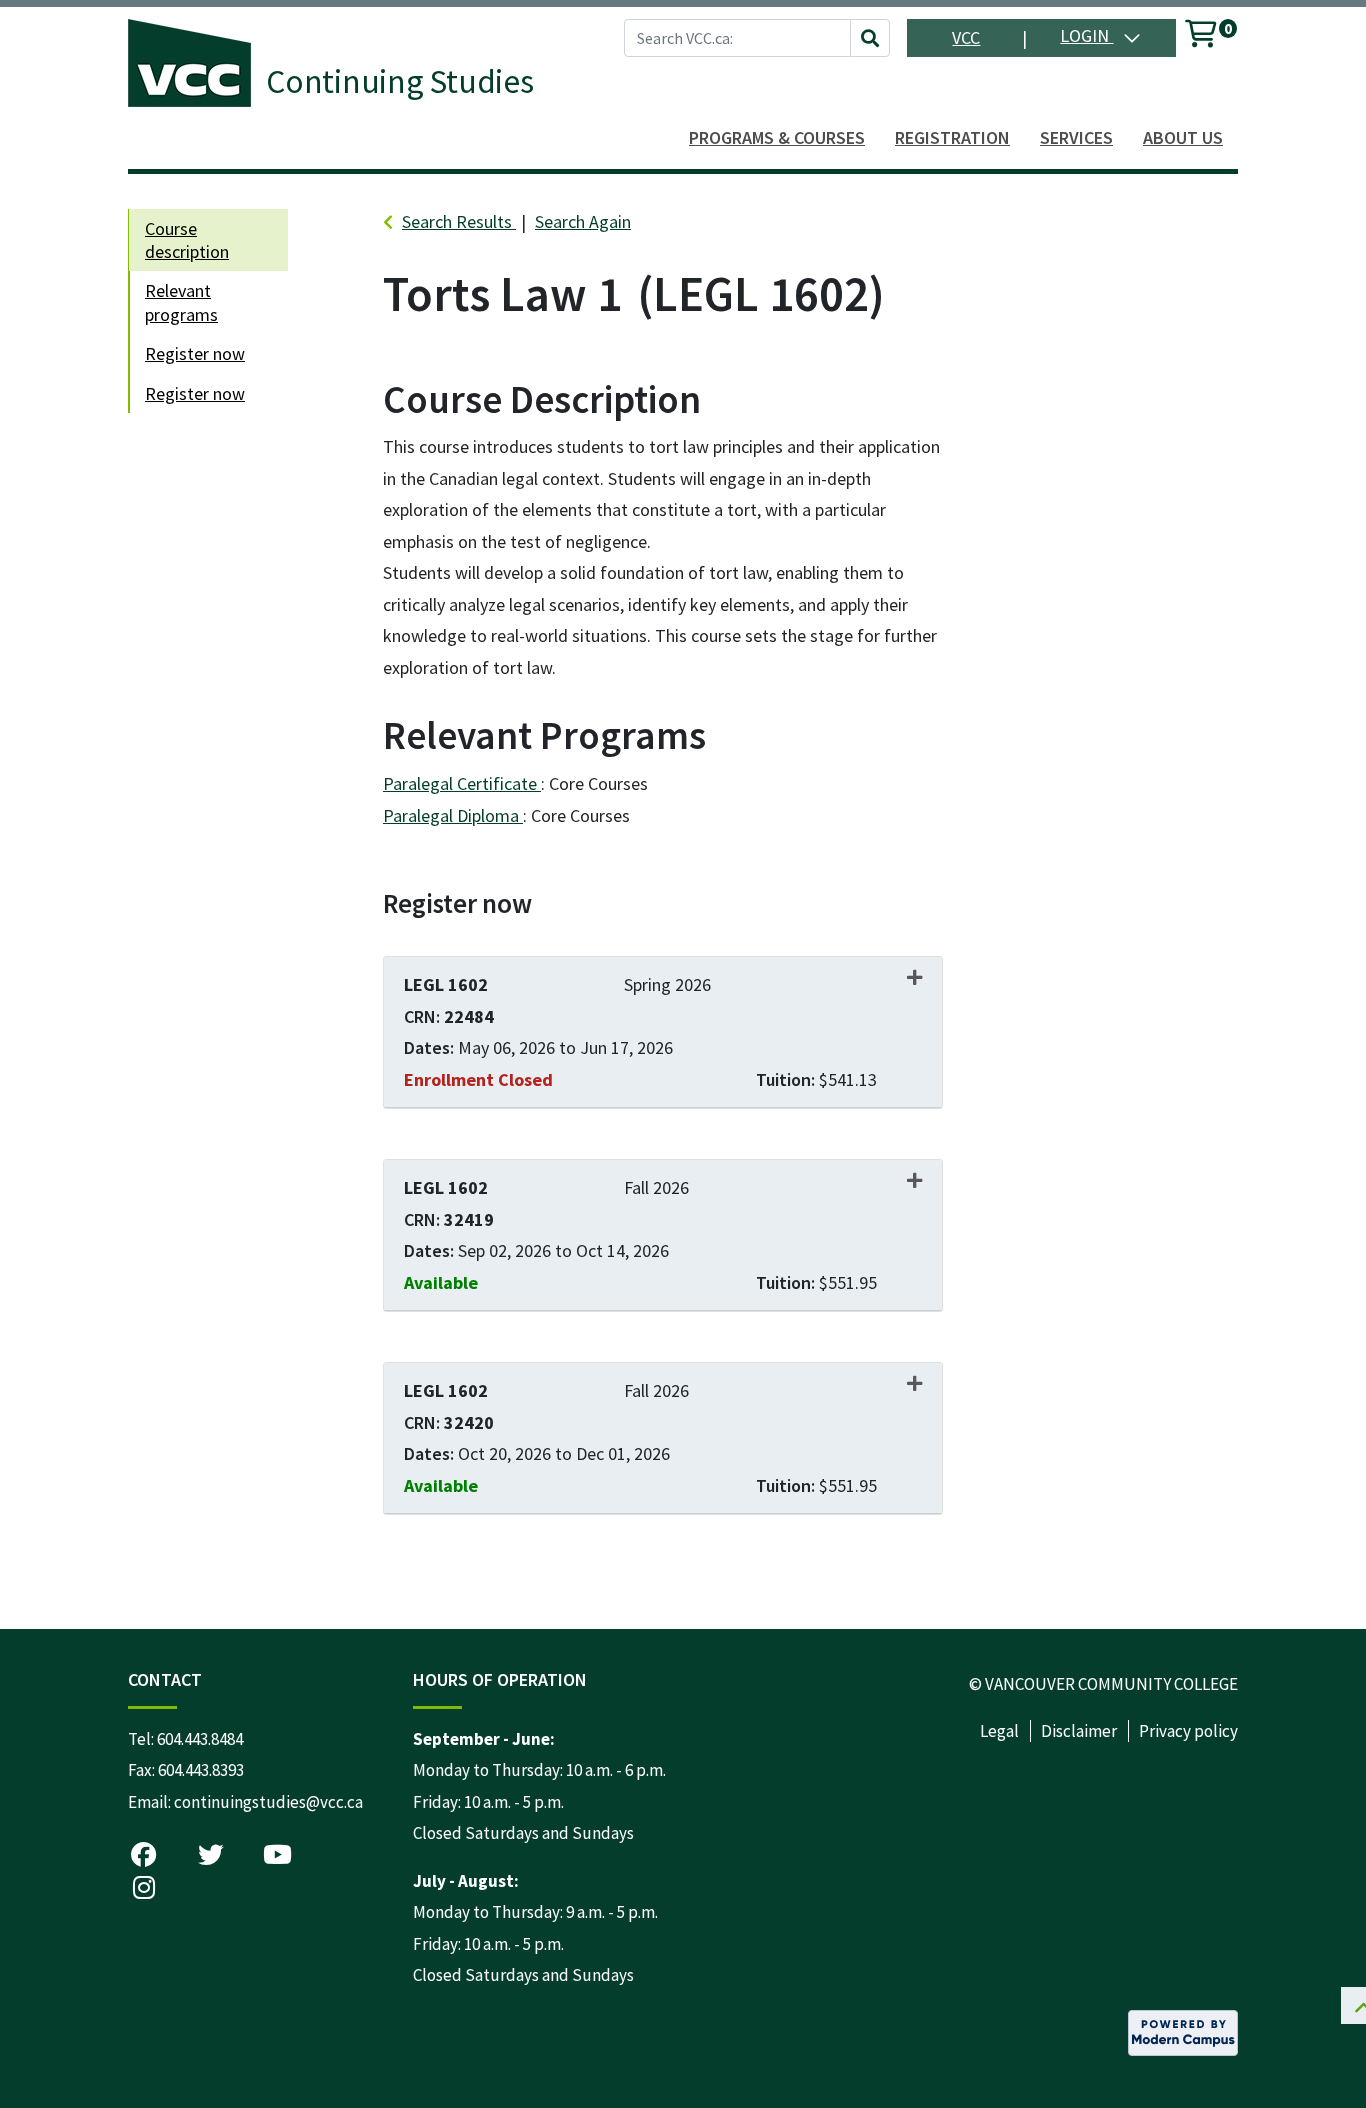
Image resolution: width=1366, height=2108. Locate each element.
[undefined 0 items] (1202, 37)
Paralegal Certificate (462, 783)
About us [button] (1183, 137)
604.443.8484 (200, 1739)
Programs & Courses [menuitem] (777, 137)
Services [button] (1076, 137)
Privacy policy (1188, 1731)
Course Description (187, 240)
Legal (999, 1731)
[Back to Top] (1309, 2021)
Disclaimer (1079, 1731)
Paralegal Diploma (453, 815)
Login (1086, 35)
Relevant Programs (181, 302)
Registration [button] (952, 137)
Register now (195, 353)
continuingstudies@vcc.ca (268, 1802)
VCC (966, 37)
